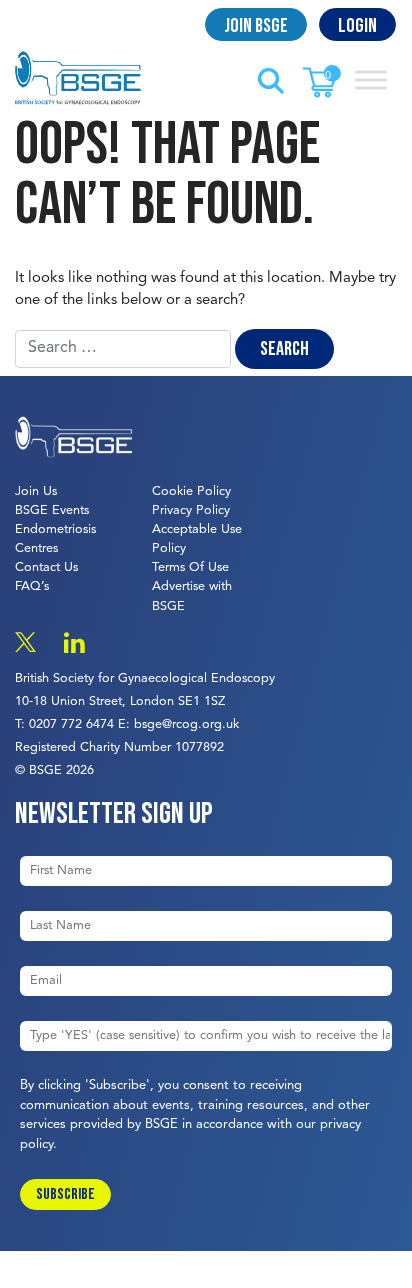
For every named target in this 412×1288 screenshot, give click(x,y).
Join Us (36, 491)
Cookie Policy (191, 491)
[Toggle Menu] (371, 79)
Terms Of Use (190, 567)
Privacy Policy (191, 510)
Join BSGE (256, 26)
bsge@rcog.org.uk (186, 724)
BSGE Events (52, 510)
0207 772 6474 (71, 724)
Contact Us (46, 567)
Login (357, 26)
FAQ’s (32, 586)
